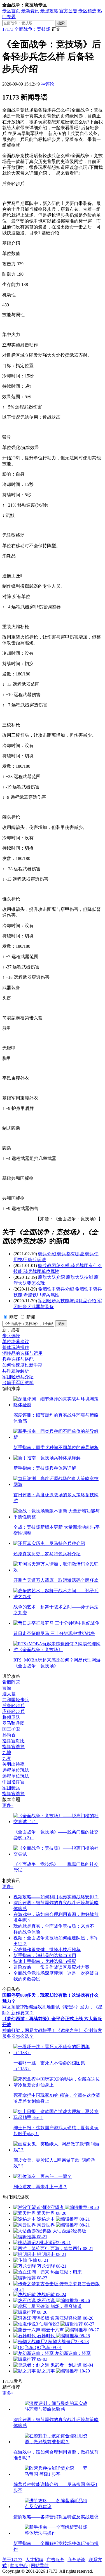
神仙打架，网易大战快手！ (29, 2030)
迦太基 (9, 1694)
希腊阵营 (11, 1682)
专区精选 (87, 11)
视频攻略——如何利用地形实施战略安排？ (56, 1897)
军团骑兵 (11, 1788)
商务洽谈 (76, 2560)
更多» (8, 1805)
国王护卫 (11, 1729)
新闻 (31, 1317)
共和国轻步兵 (16, 1700)
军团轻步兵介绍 (18, 1377)
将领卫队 (11, 1717)
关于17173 (12, 2560)
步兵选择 (11, 1336)
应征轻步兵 (13, 1711)
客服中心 (19, 2566)
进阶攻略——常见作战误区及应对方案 (52, 1967)
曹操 (7, 1688)
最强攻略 (49, 11)
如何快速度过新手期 (22, 1365)
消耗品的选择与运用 (22, 1353)
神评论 (48, 84)
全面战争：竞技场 (32, 29)
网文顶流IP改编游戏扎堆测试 (31, 2007)
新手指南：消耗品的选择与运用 (45, 1955)
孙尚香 (9, 1735)
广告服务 (55, 2560)
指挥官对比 (13, 1741)
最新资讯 (30, 11)
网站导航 (40, 2566)
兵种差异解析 (16, 1371)
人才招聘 (34, 2560)
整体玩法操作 (16, 1347)
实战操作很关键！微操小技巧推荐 (47, 1950)
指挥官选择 (13, 1747)
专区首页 (11, 11)
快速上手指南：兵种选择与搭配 (45, 1961)
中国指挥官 (13, 1782)
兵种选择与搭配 (18, 1359)
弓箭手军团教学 (18, 1383)
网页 (14, 1317)
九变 (7, 1758)
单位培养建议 (16, 1342)
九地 (7, 1753)
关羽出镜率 (13, 1764)
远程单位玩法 (16, 1770)
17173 (8, 29)
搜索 (61, 23)
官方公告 (68, 11)
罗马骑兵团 (13, 1723)
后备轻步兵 (13, 1706)
